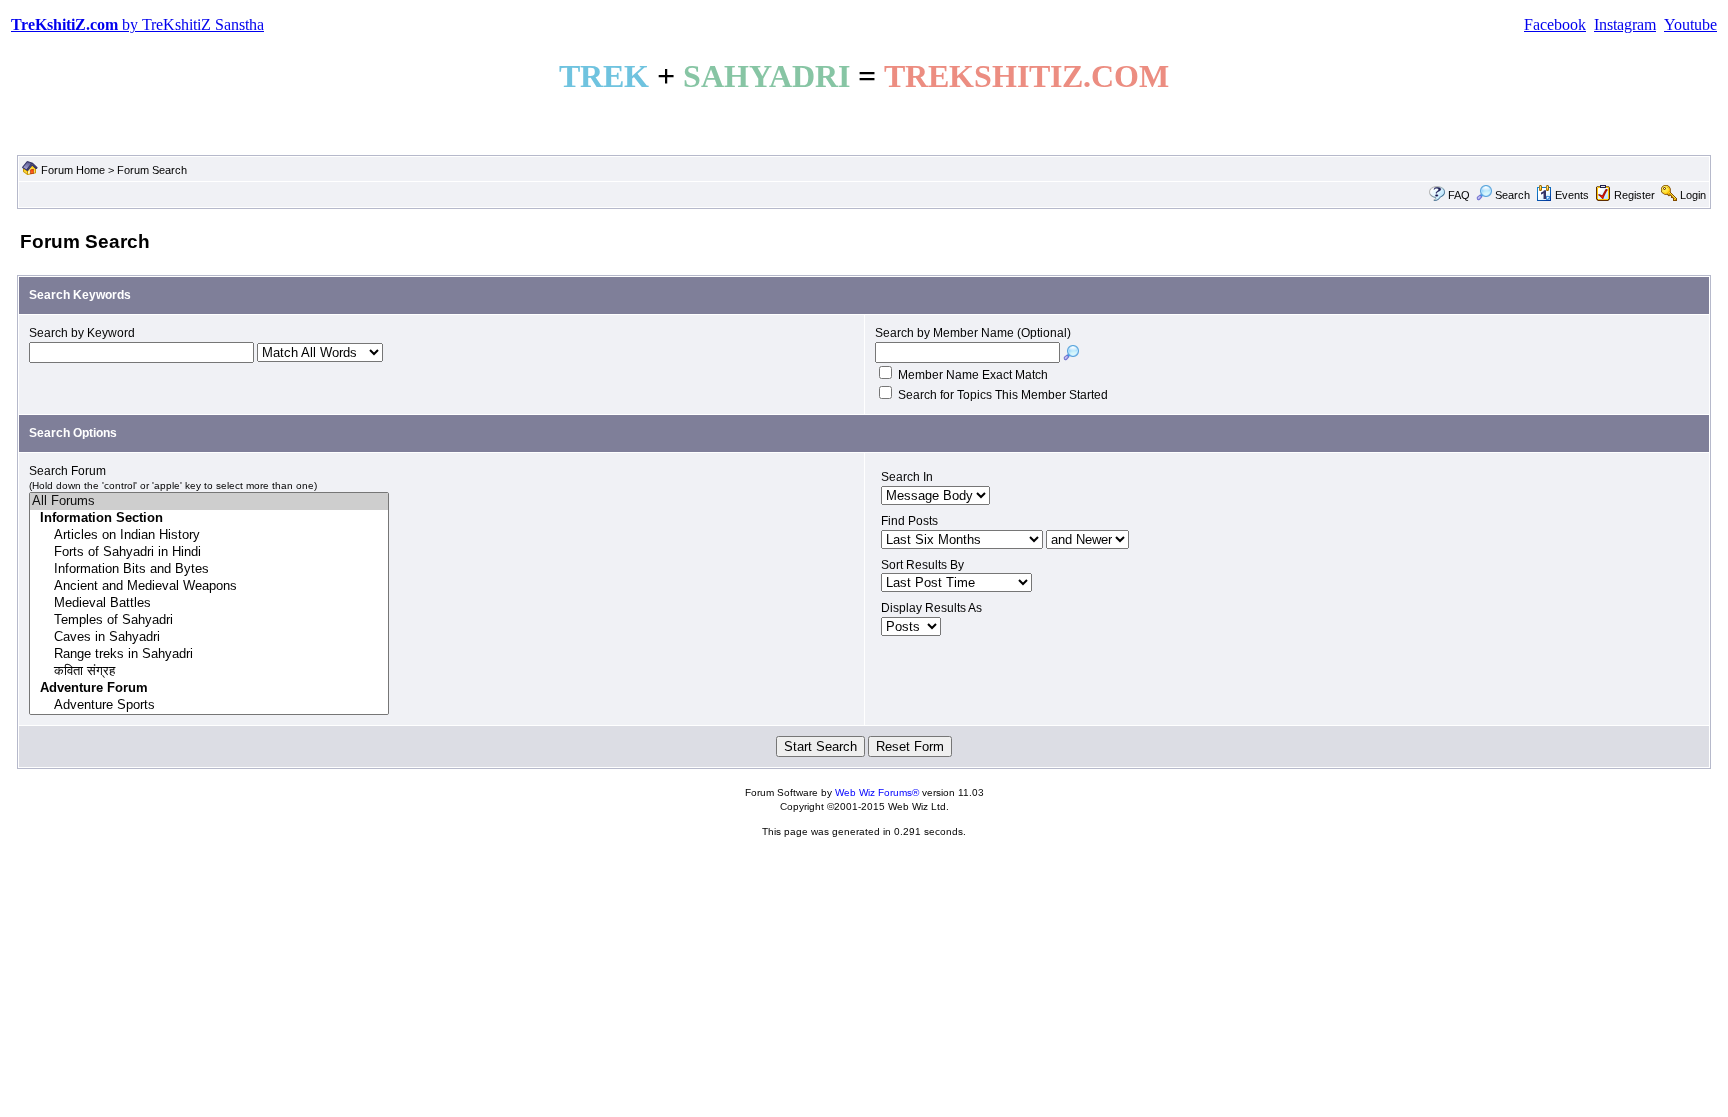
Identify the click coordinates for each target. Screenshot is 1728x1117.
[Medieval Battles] (209, 603)
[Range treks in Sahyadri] (209, 654)
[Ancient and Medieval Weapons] (209, 586)
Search (1512, 195)
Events (1572, 195)
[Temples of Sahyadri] (209, 620)
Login (1693, 195)
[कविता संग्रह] (209, 671)
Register (1634, 195)
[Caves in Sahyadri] (209, 637)
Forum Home (73, 170)
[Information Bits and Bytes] (209, 569)
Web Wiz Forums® (877, 792)
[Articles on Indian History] (209, 535)
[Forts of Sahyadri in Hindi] (209, 552)
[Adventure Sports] (209, 705)
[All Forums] (209, 501)
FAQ (1459, 195)
